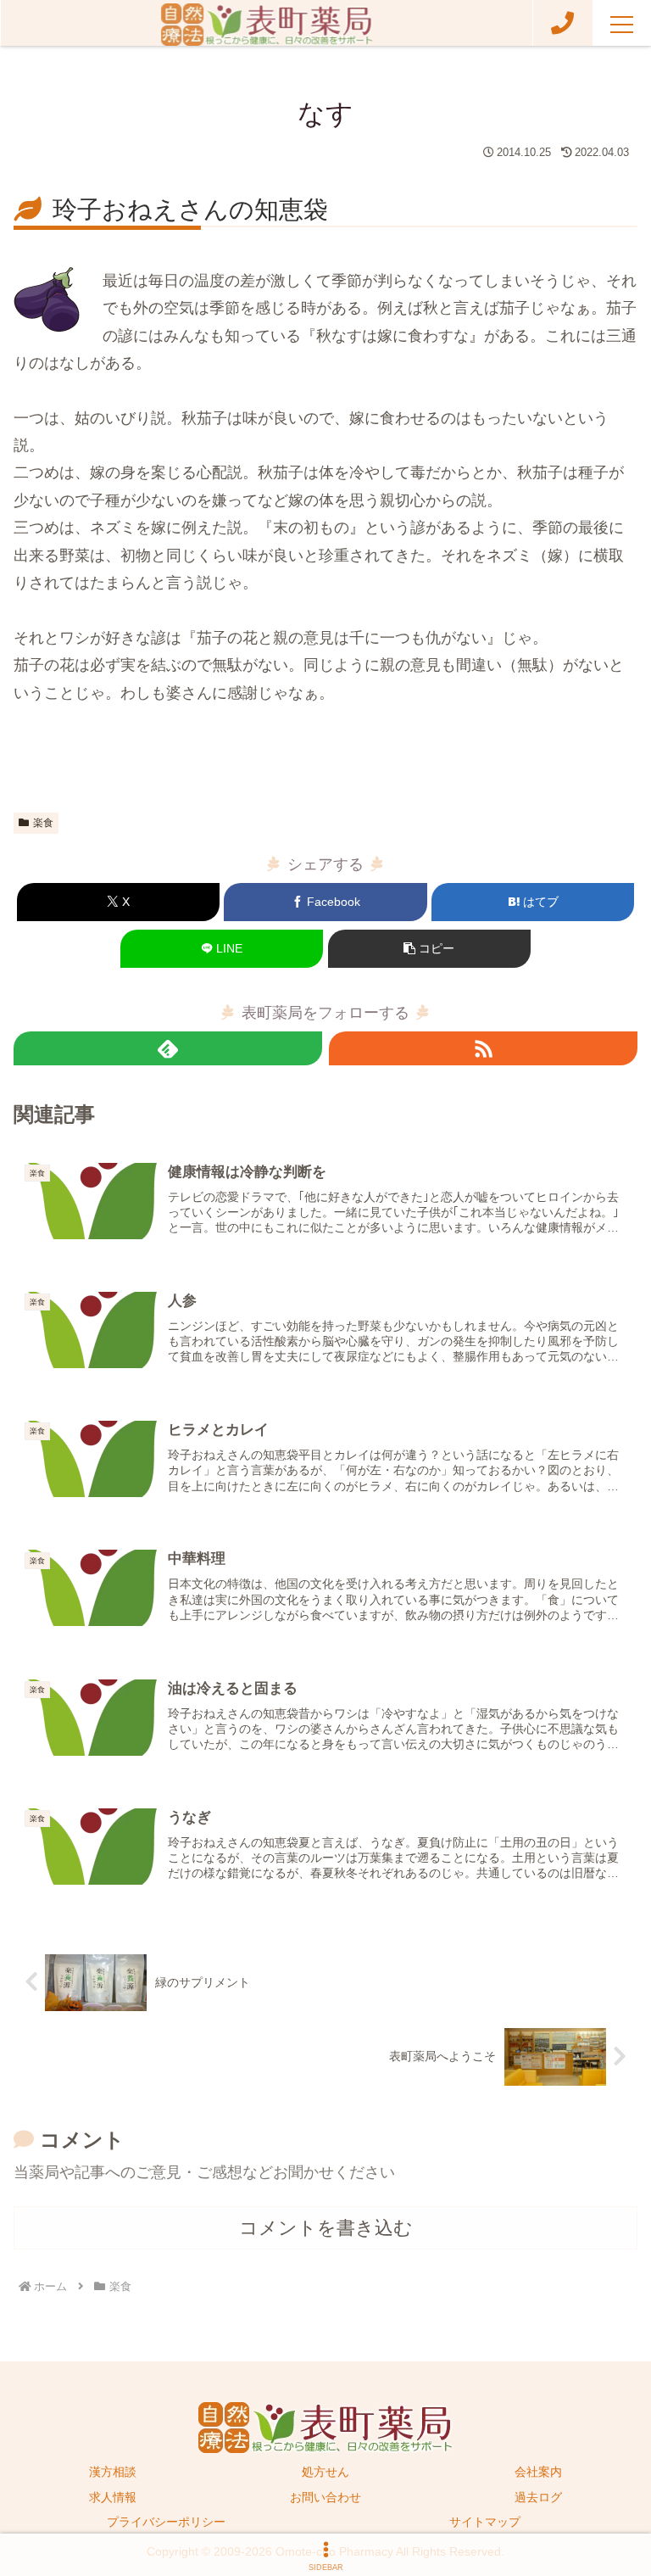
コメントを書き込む (326, 2228)
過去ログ (538, 2497)
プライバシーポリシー (166, 2522)
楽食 (43, 823)
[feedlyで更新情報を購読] (168, 1048)
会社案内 (538, 2472)
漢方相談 (113, 2472)
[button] (429, 949)
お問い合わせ (325, 2497)
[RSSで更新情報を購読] (483, 1048)
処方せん (325, 2472)
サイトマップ (485, 2522)
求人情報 (113, 2497)
